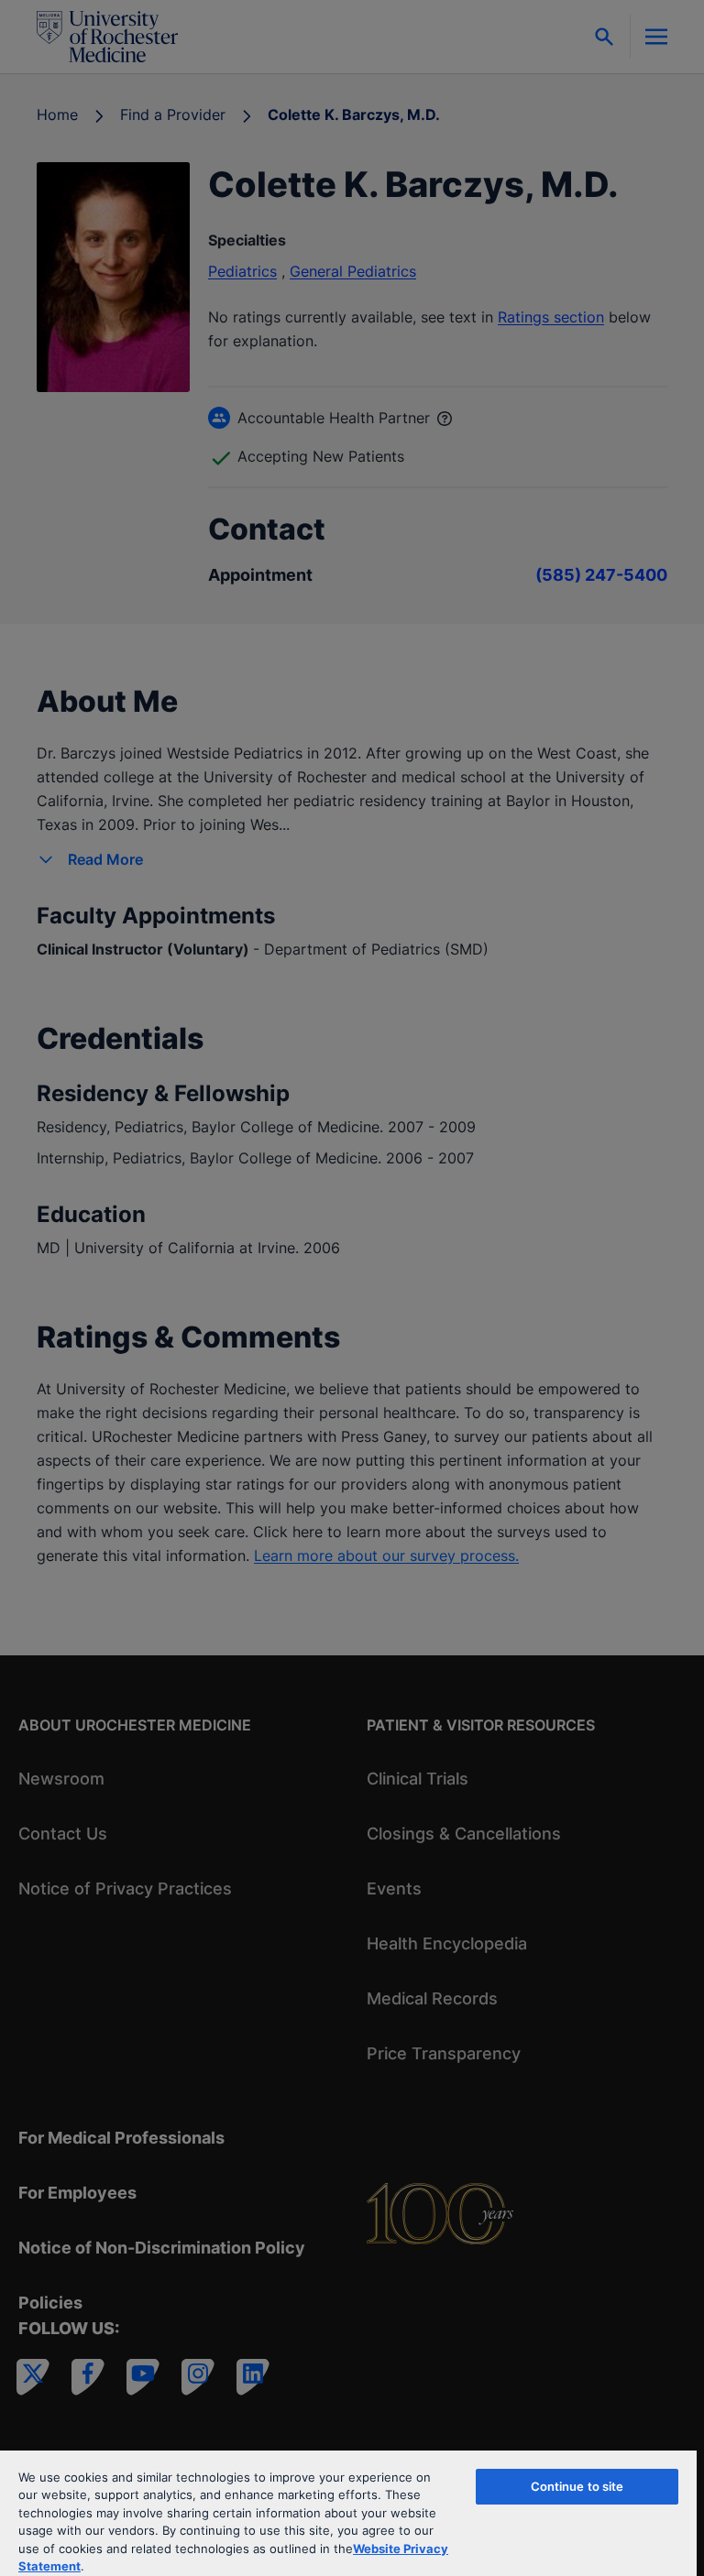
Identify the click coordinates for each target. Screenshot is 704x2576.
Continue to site (577, 2486)
